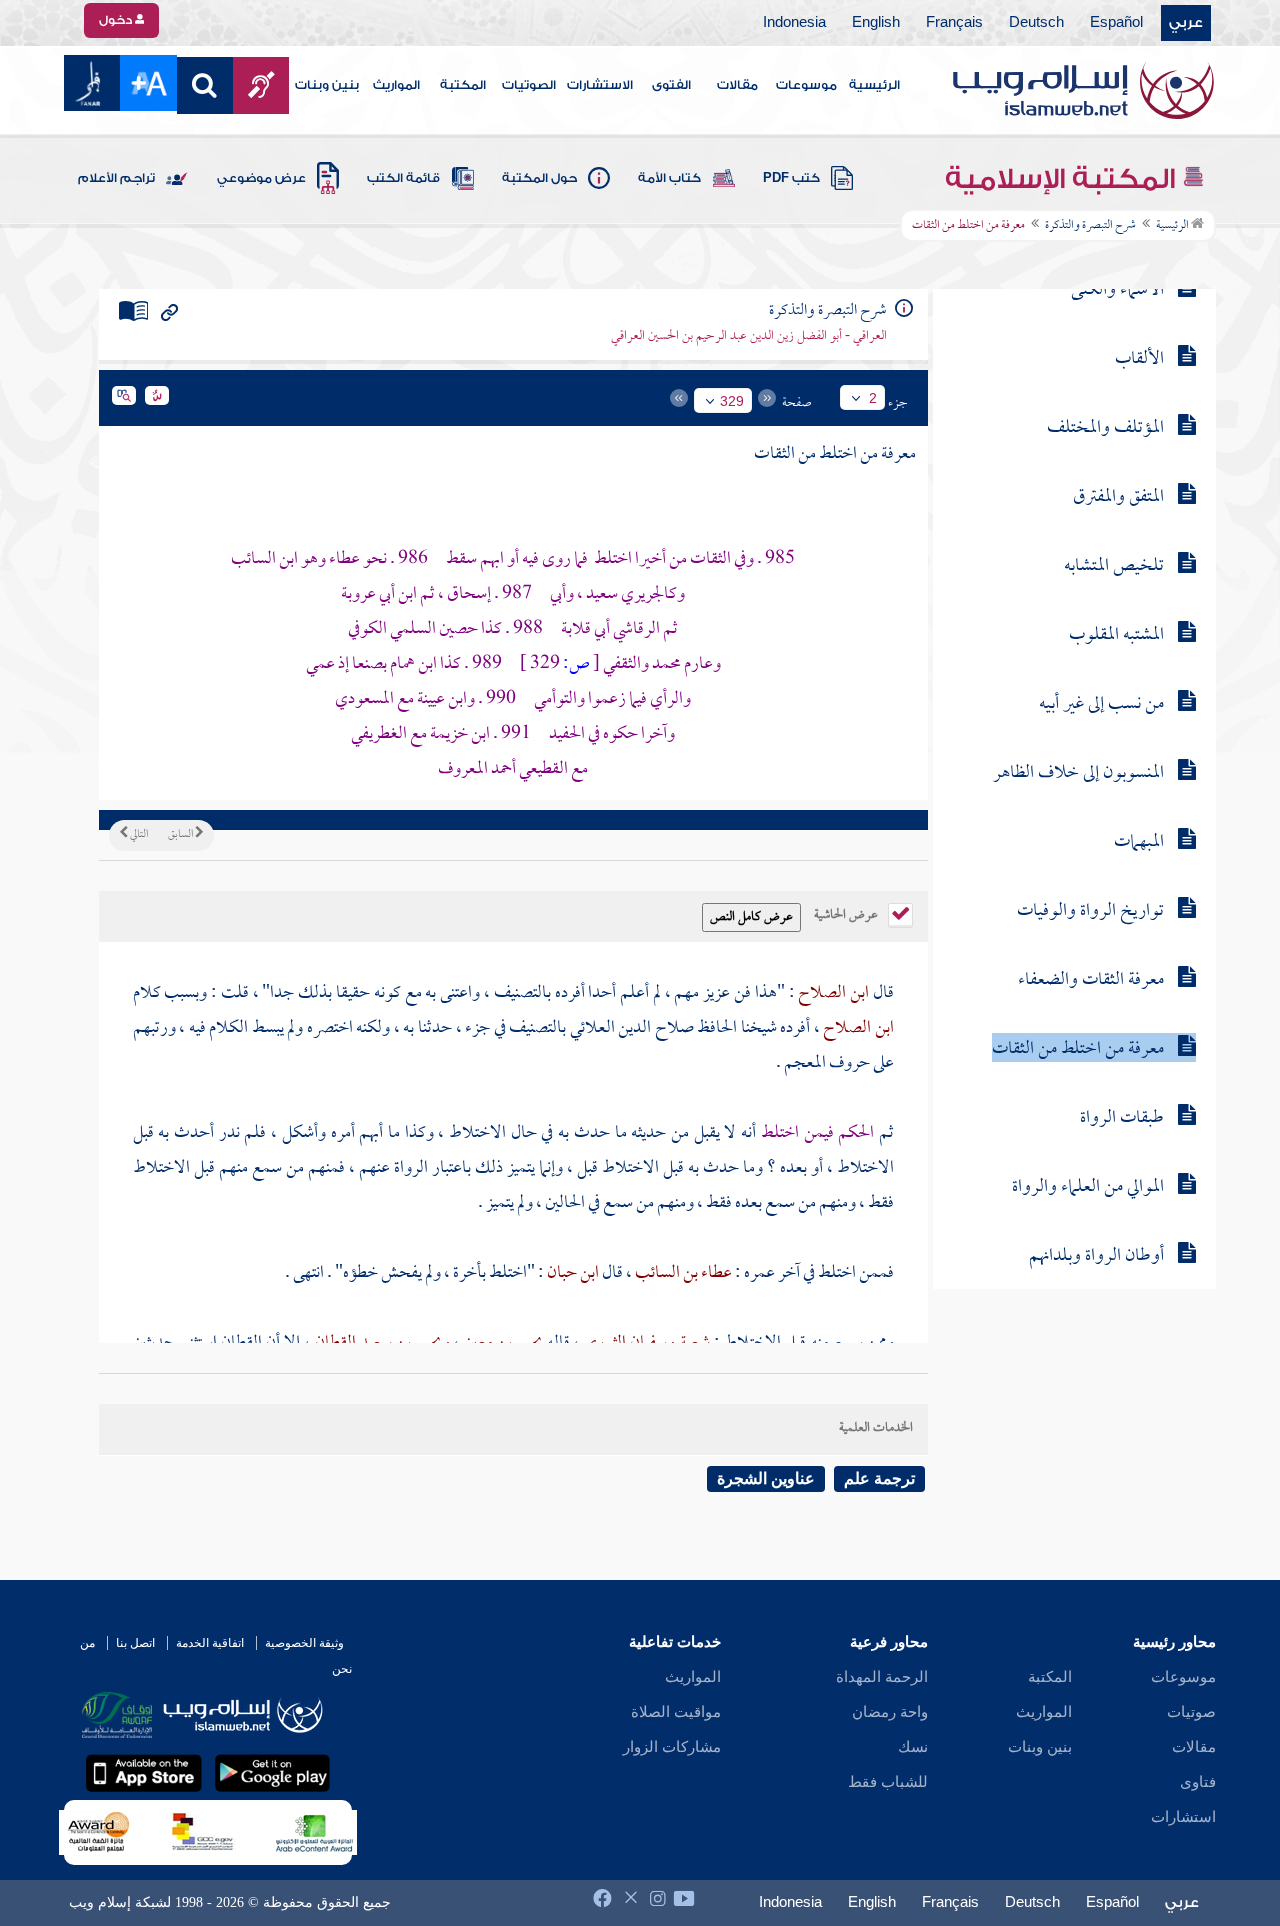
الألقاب (1139, 359)
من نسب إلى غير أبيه (1101, 704)
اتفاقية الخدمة (210, 1643)
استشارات (1183, 1817)
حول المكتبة (539, 178)
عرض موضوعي (261, 178)
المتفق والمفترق (1118, 497)
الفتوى (671, 85)
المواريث (396, 85)
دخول (117, 20)
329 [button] (732, 401)
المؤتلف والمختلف (1105, 428)
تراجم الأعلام (116, 178)
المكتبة (463, 85)
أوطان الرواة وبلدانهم (1096, 1256)
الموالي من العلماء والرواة (1088, 1187)
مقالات (737, 85)
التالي (138, 835)
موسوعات (806, 85)
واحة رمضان (890, 1712)
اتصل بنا (135, 1643)
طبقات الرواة (1122, 1118)
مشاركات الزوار (672, 1747)
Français (954, 23)
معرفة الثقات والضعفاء (1091, 980)
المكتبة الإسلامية (1063, 179)
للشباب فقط (888, 1782)
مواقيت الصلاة (676, 1712)
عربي (1186, 23)
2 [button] (873, 398)
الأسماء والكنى (1117, 290)
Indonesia (794, 23)
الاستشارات (600, 85)
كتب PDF (791, 178)
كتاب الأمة (669, 178)
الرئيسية (874, 85)
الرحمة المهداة (882, 1677)
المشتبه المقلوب (1116, 635)
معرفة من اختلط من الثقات (1078, 1049)
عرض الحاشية (847, 913)
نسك (913, 1747)
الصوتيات (529, 85)
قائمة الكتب (403, 178)
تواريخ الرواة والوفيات (1090, 911)
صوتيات (1191, 1712)
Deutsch (1036, 23)
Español (1116, 23)
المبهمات (1139, 842)
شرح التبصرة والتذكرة (1090, 226)
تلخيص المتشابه (1114, 566)
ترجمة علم (879, 1478)
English (876, 23)
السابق (181, 835)
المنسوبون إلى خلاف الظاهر (1078, 773)
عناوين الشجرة (766, 1478)
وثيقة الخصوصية (304, 1643)
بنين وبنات (327, 85)
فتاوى (1198, 1782)
